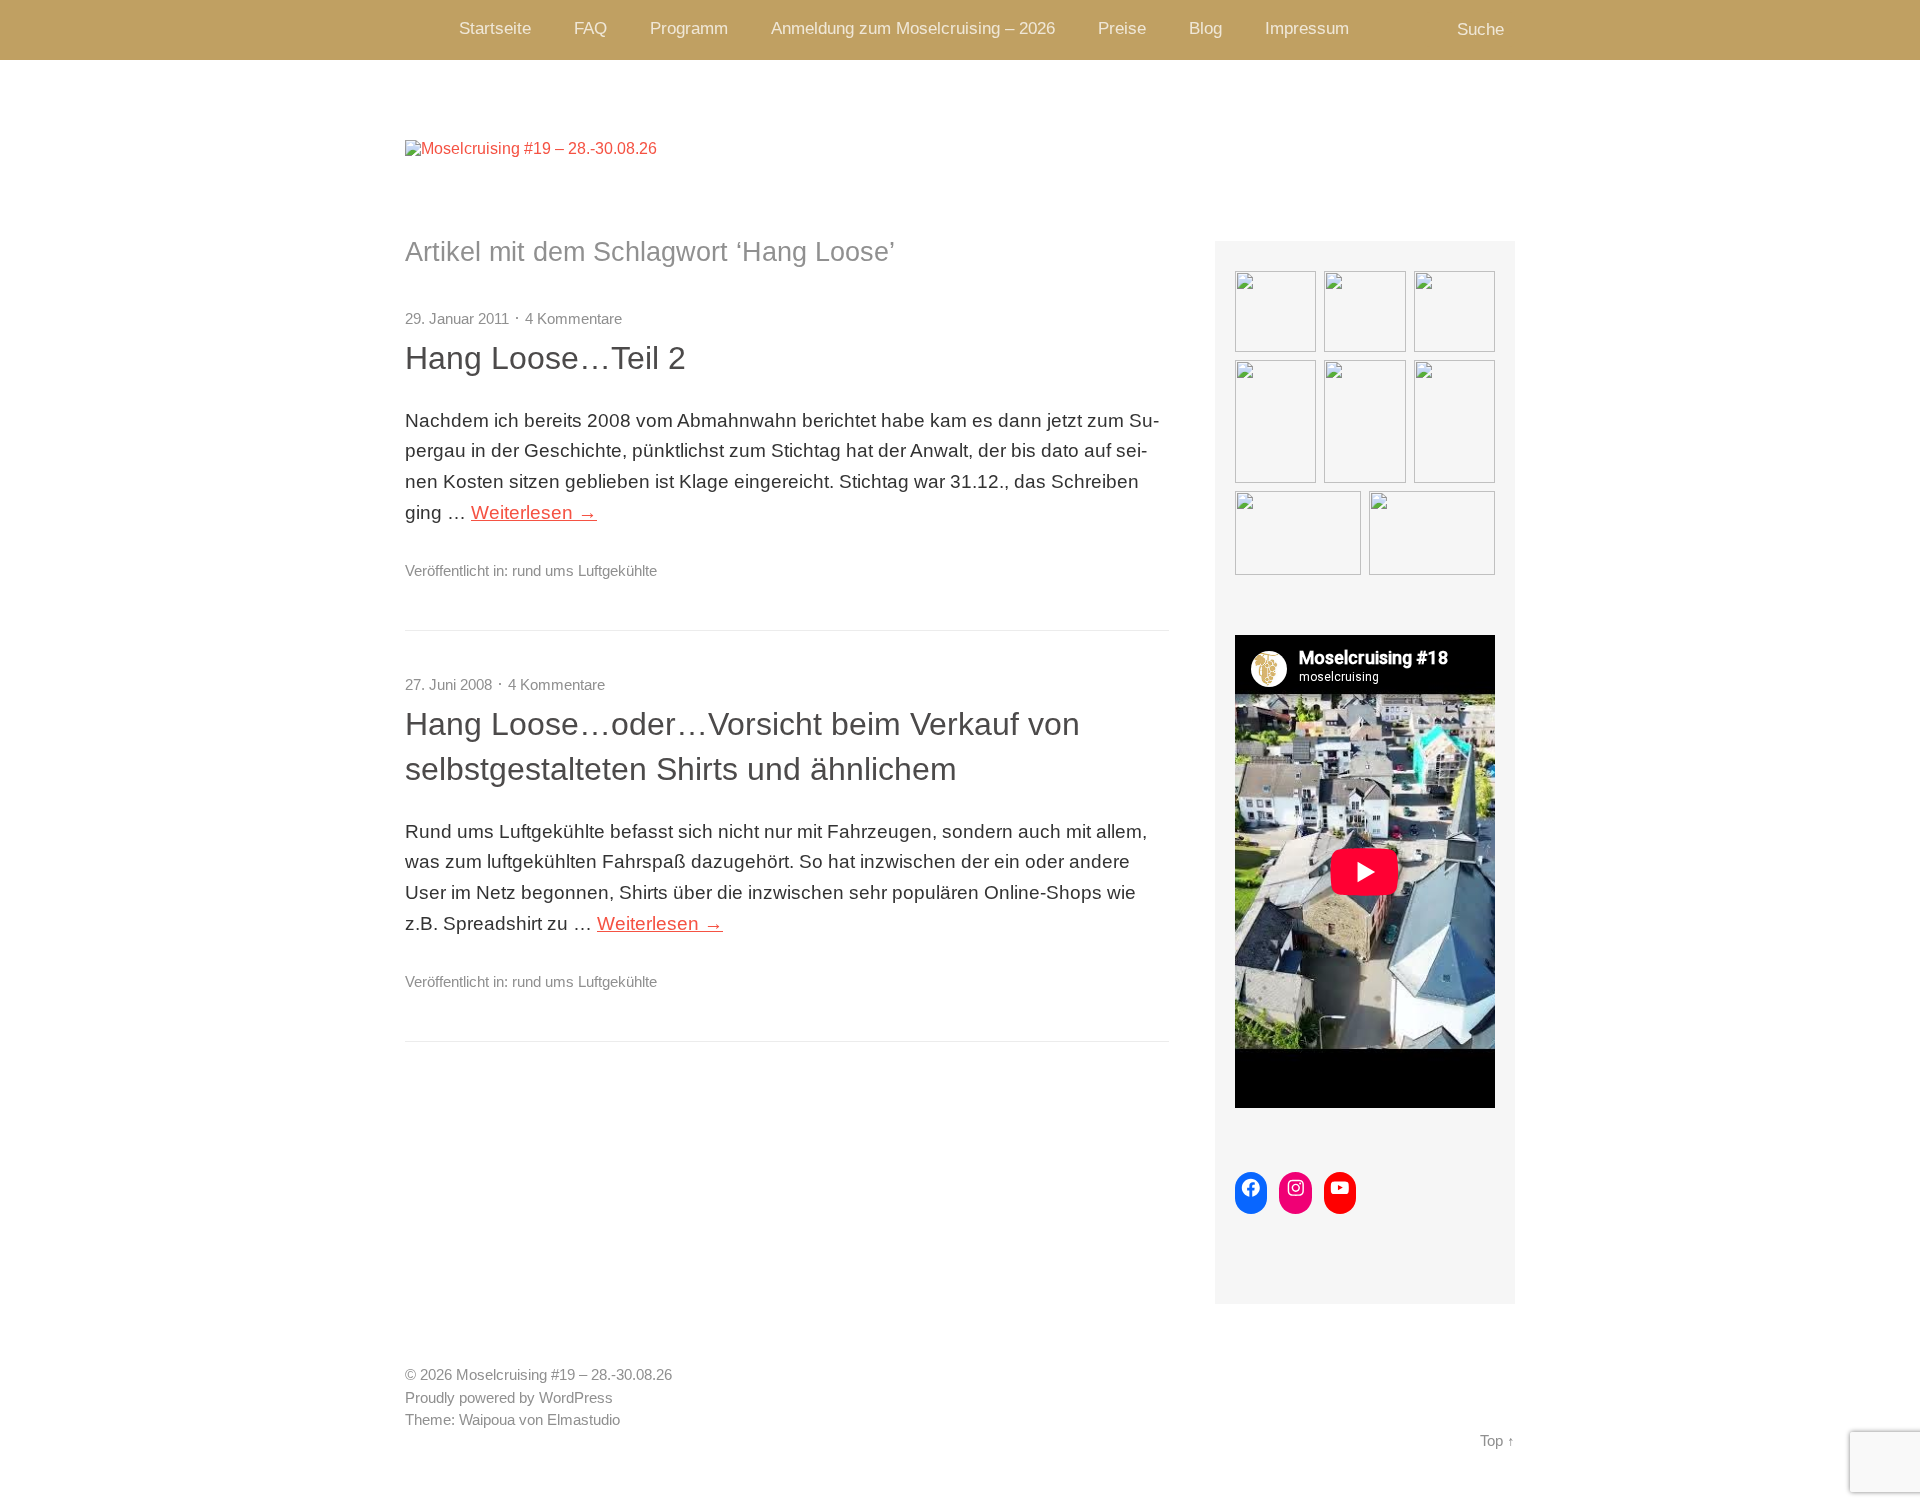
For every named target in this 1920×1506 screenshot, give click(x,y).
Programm (689, 28)
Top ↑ (1497, 1441)
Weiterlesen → (534, 512)
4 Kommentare (573, 318)
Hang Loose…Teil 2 (545, 358)
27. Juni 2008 (448, 684)
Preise (1122, 28)
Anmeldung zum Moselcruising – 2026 (913, 28)
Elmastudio (583, 1420)
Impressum (1307, 28)
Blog (1205, 28)
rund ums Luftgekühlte (584, 570)
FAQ (590, 28)
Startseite (495, 28)
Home (425, 30)
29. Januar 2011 (457, 318)
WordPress (576, 1398)
